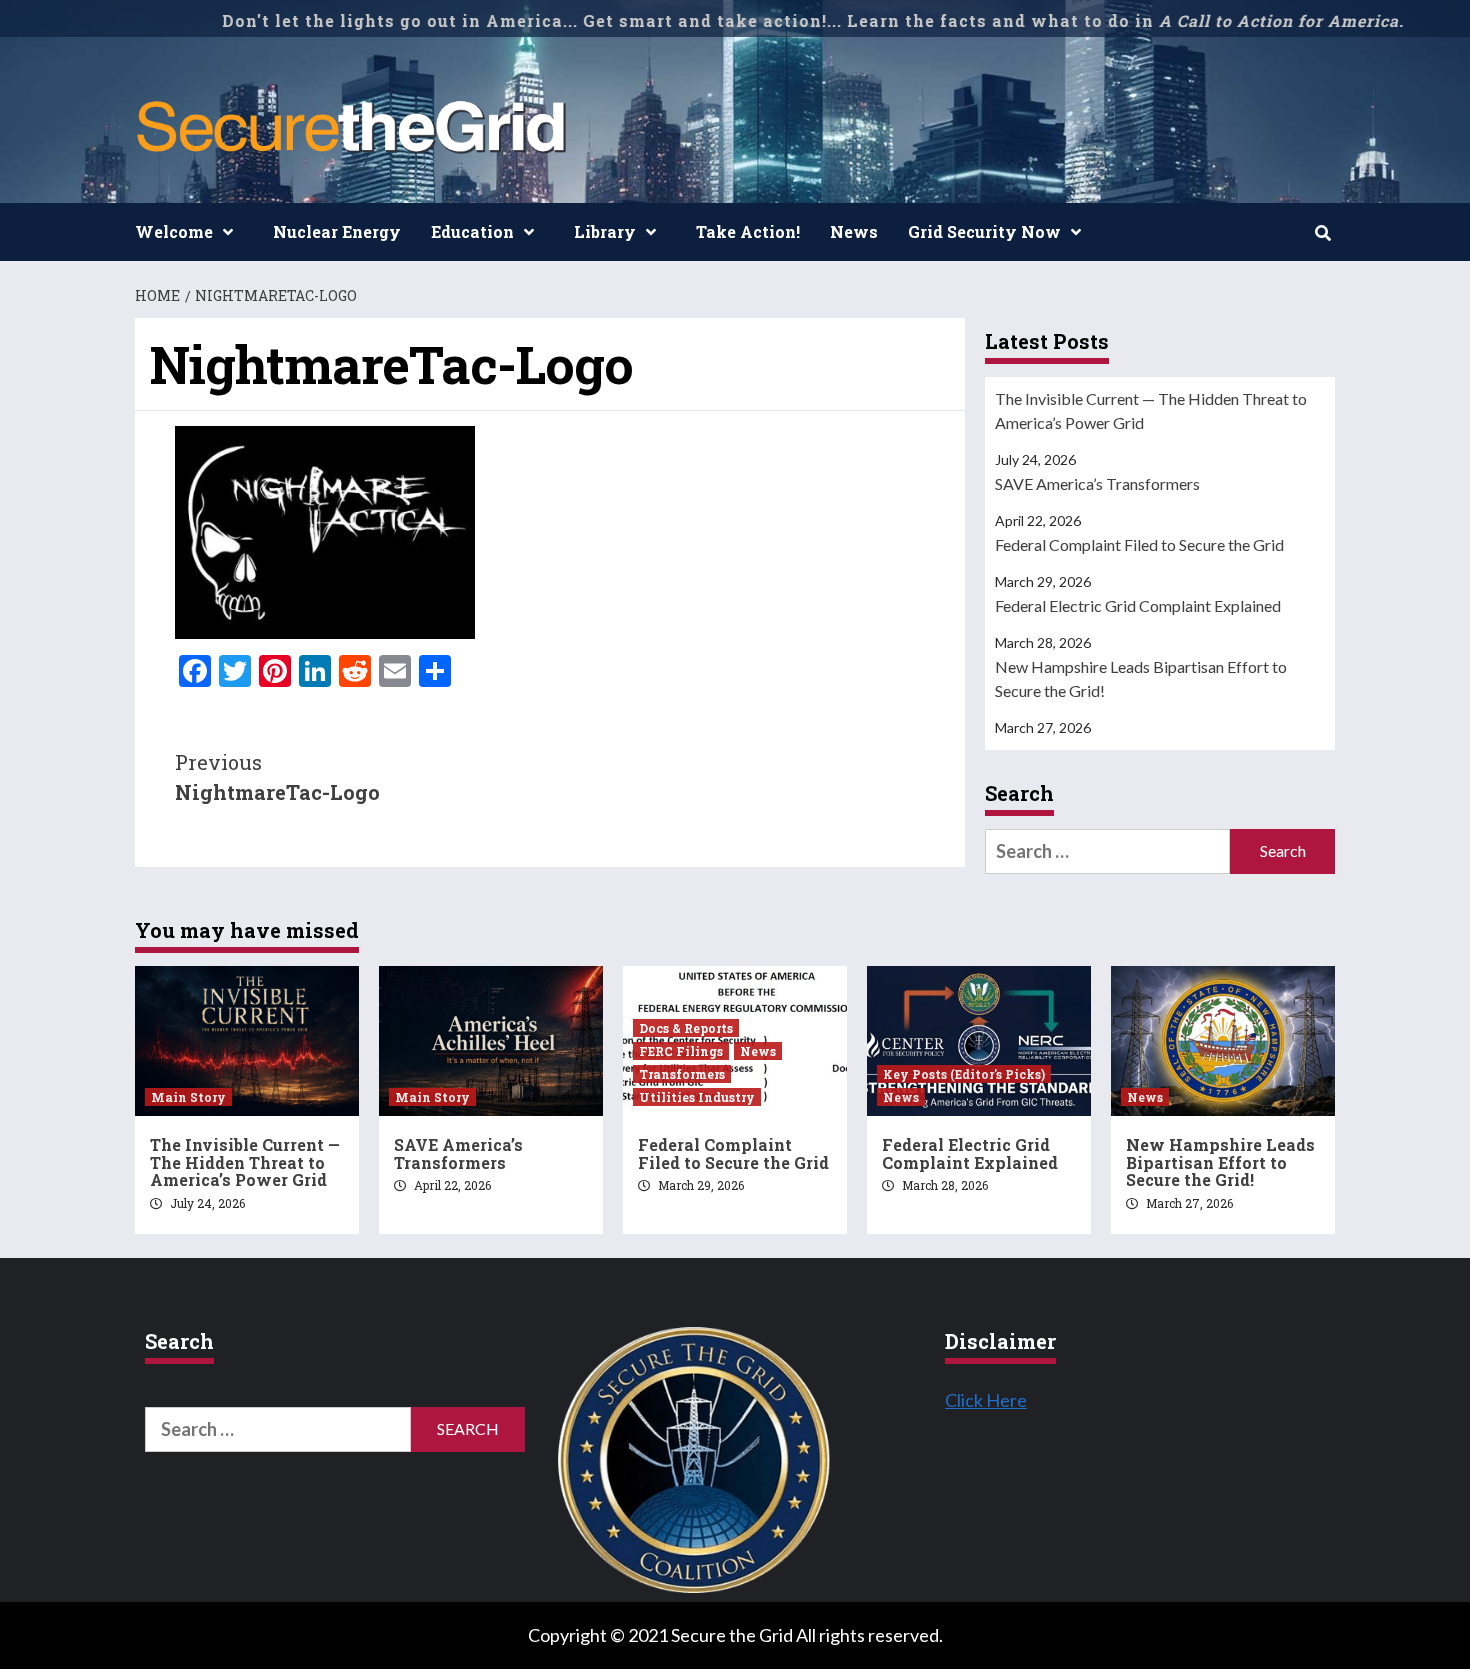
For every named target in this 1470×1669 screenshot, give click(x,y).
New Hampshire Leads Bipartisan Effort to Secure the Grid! (1141, 678)
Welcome (174, 231)
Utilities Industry (697, 1097)
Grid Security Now (984, 231)
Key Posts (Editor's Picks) (964, 1074)
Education (472, 231)
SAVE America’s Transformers (1097, 483)
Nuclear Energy (337, 231)
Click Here (986, 1400)
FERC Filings (681, 1051)
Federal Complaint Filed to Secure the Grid (1139, 544)
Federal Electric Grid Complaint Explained (1138, 605)
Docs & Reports (686, 1028)
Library (605, 231)
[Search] (1322, 233)
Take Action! (748, 231)
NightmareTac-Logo (277, 777)
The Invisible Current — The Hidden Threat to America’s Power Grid (1151, 410)
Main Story (188, 1097)
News (854, 231)
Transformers (682, 1074)
